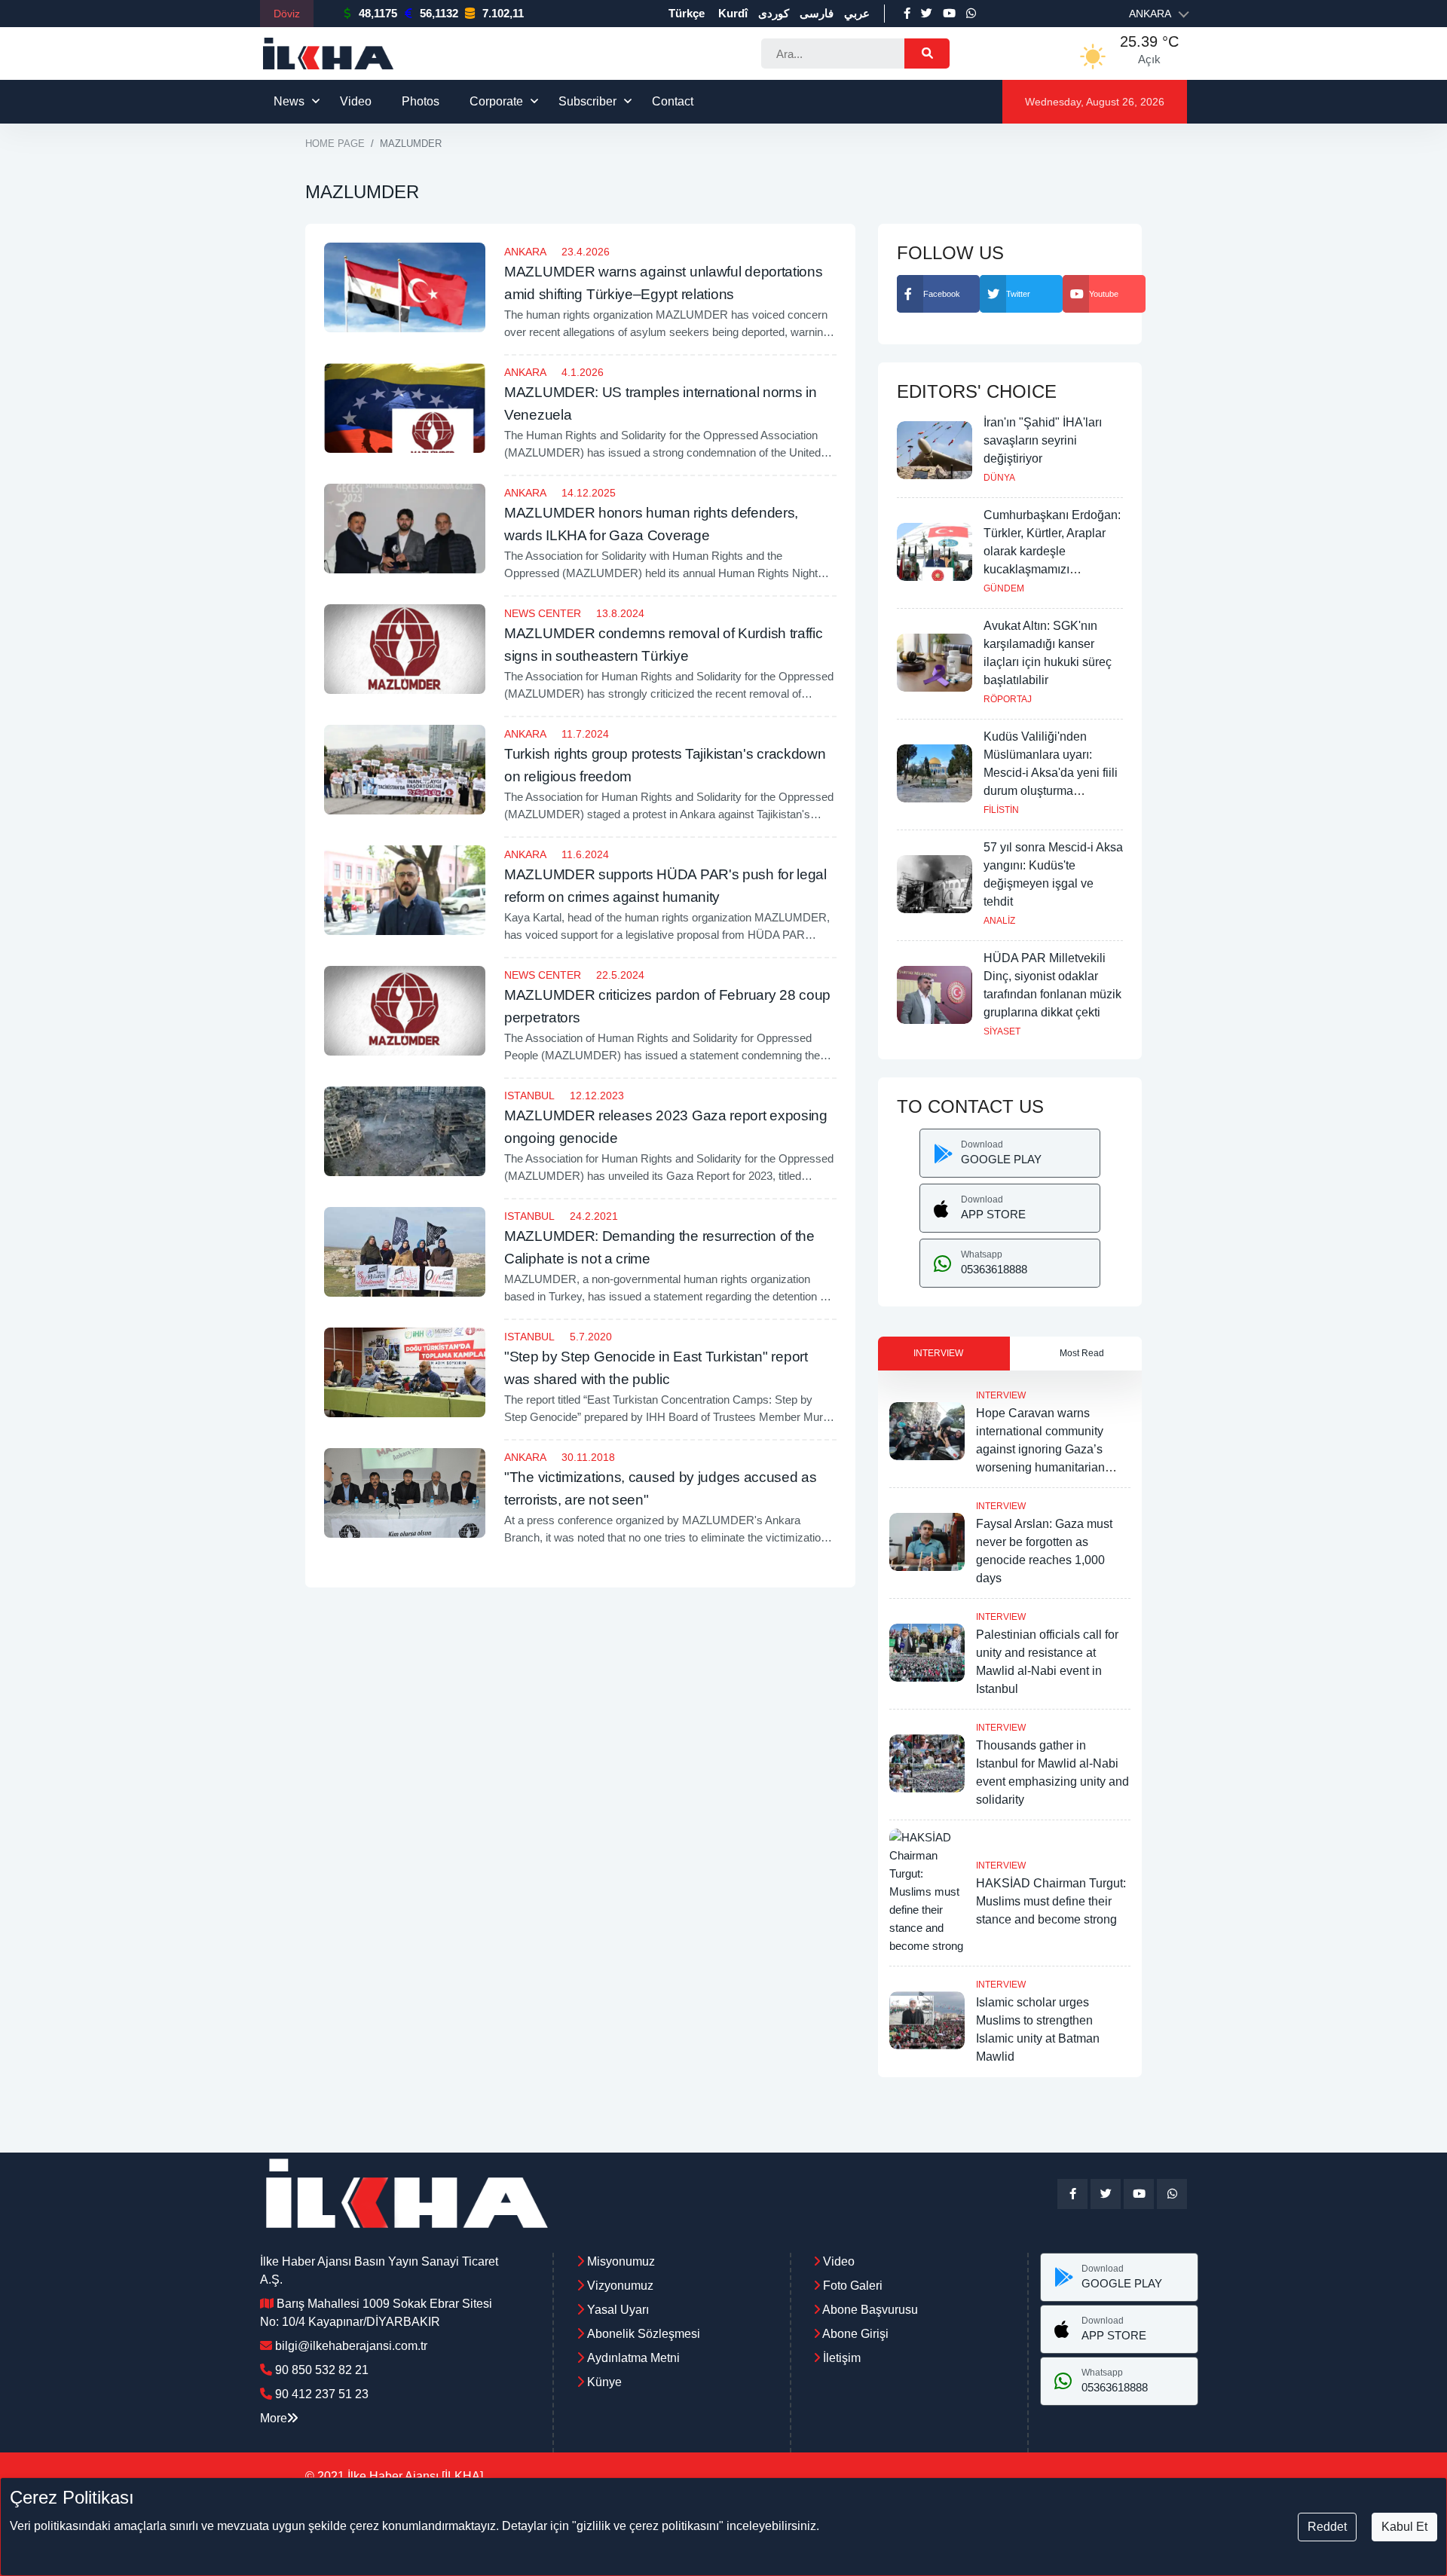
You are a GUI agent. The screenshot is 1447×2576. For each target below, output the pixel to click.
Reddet (1327, 2527)
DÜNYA (999, 478)
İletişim (840, 2358)
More (274, 2418)
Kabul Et (1404, 2527)
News (289, 101)
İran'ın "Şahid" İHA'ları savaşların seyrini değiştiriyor (1043, 440)
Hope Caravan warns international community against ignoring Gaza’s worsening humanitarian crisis (1040, 1449)
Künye (604, 2382)
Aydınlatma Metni (633, 2358)
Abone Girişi (854, 2334)
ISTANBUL (529, 1095)
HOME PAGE (335, 144)
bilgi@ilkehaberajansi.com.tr (351, 2346)
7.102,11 (503, 13)
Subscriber (587, 101)
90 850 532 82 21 (322, 2370)
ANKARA (525, 252)
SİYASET (1002, 1031)
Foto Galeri (851, 2286)
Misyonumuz (621, 2261)
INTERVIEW (1001, 1395)
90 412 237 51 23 (322, 2394)
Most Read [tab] (1082, 1353)
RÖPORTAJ (1008, 699)
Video (356, 101)
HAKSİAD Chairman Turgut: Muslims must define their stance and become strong (1051, 1901)
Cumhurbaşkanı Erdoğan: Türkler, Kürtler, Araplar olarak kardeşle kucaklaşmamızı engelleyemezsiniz (1052, 551)
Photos (421, 101)
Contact (673, 101)
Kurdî (733, 13)
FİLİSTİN (1001, 810)
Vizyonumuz (620, 2286)
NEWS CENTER (543, 613)
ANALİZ (999, 921)
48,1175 (378, 13)
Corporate (496, 101)
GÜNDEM (1004, 588)
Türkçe (687, 13)
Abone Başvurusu (869, 2310)
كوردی (774, 13)
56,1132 (439, 13)
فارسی (817, 13)
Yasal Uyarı (618, 2310)
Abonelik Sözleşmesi (644, 2334)
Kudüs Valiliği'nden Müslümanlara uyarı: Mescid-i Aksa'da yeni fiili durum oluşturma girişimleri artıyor (1051, 773)
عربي (857, 13)
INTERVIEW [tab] (938, 1353)
